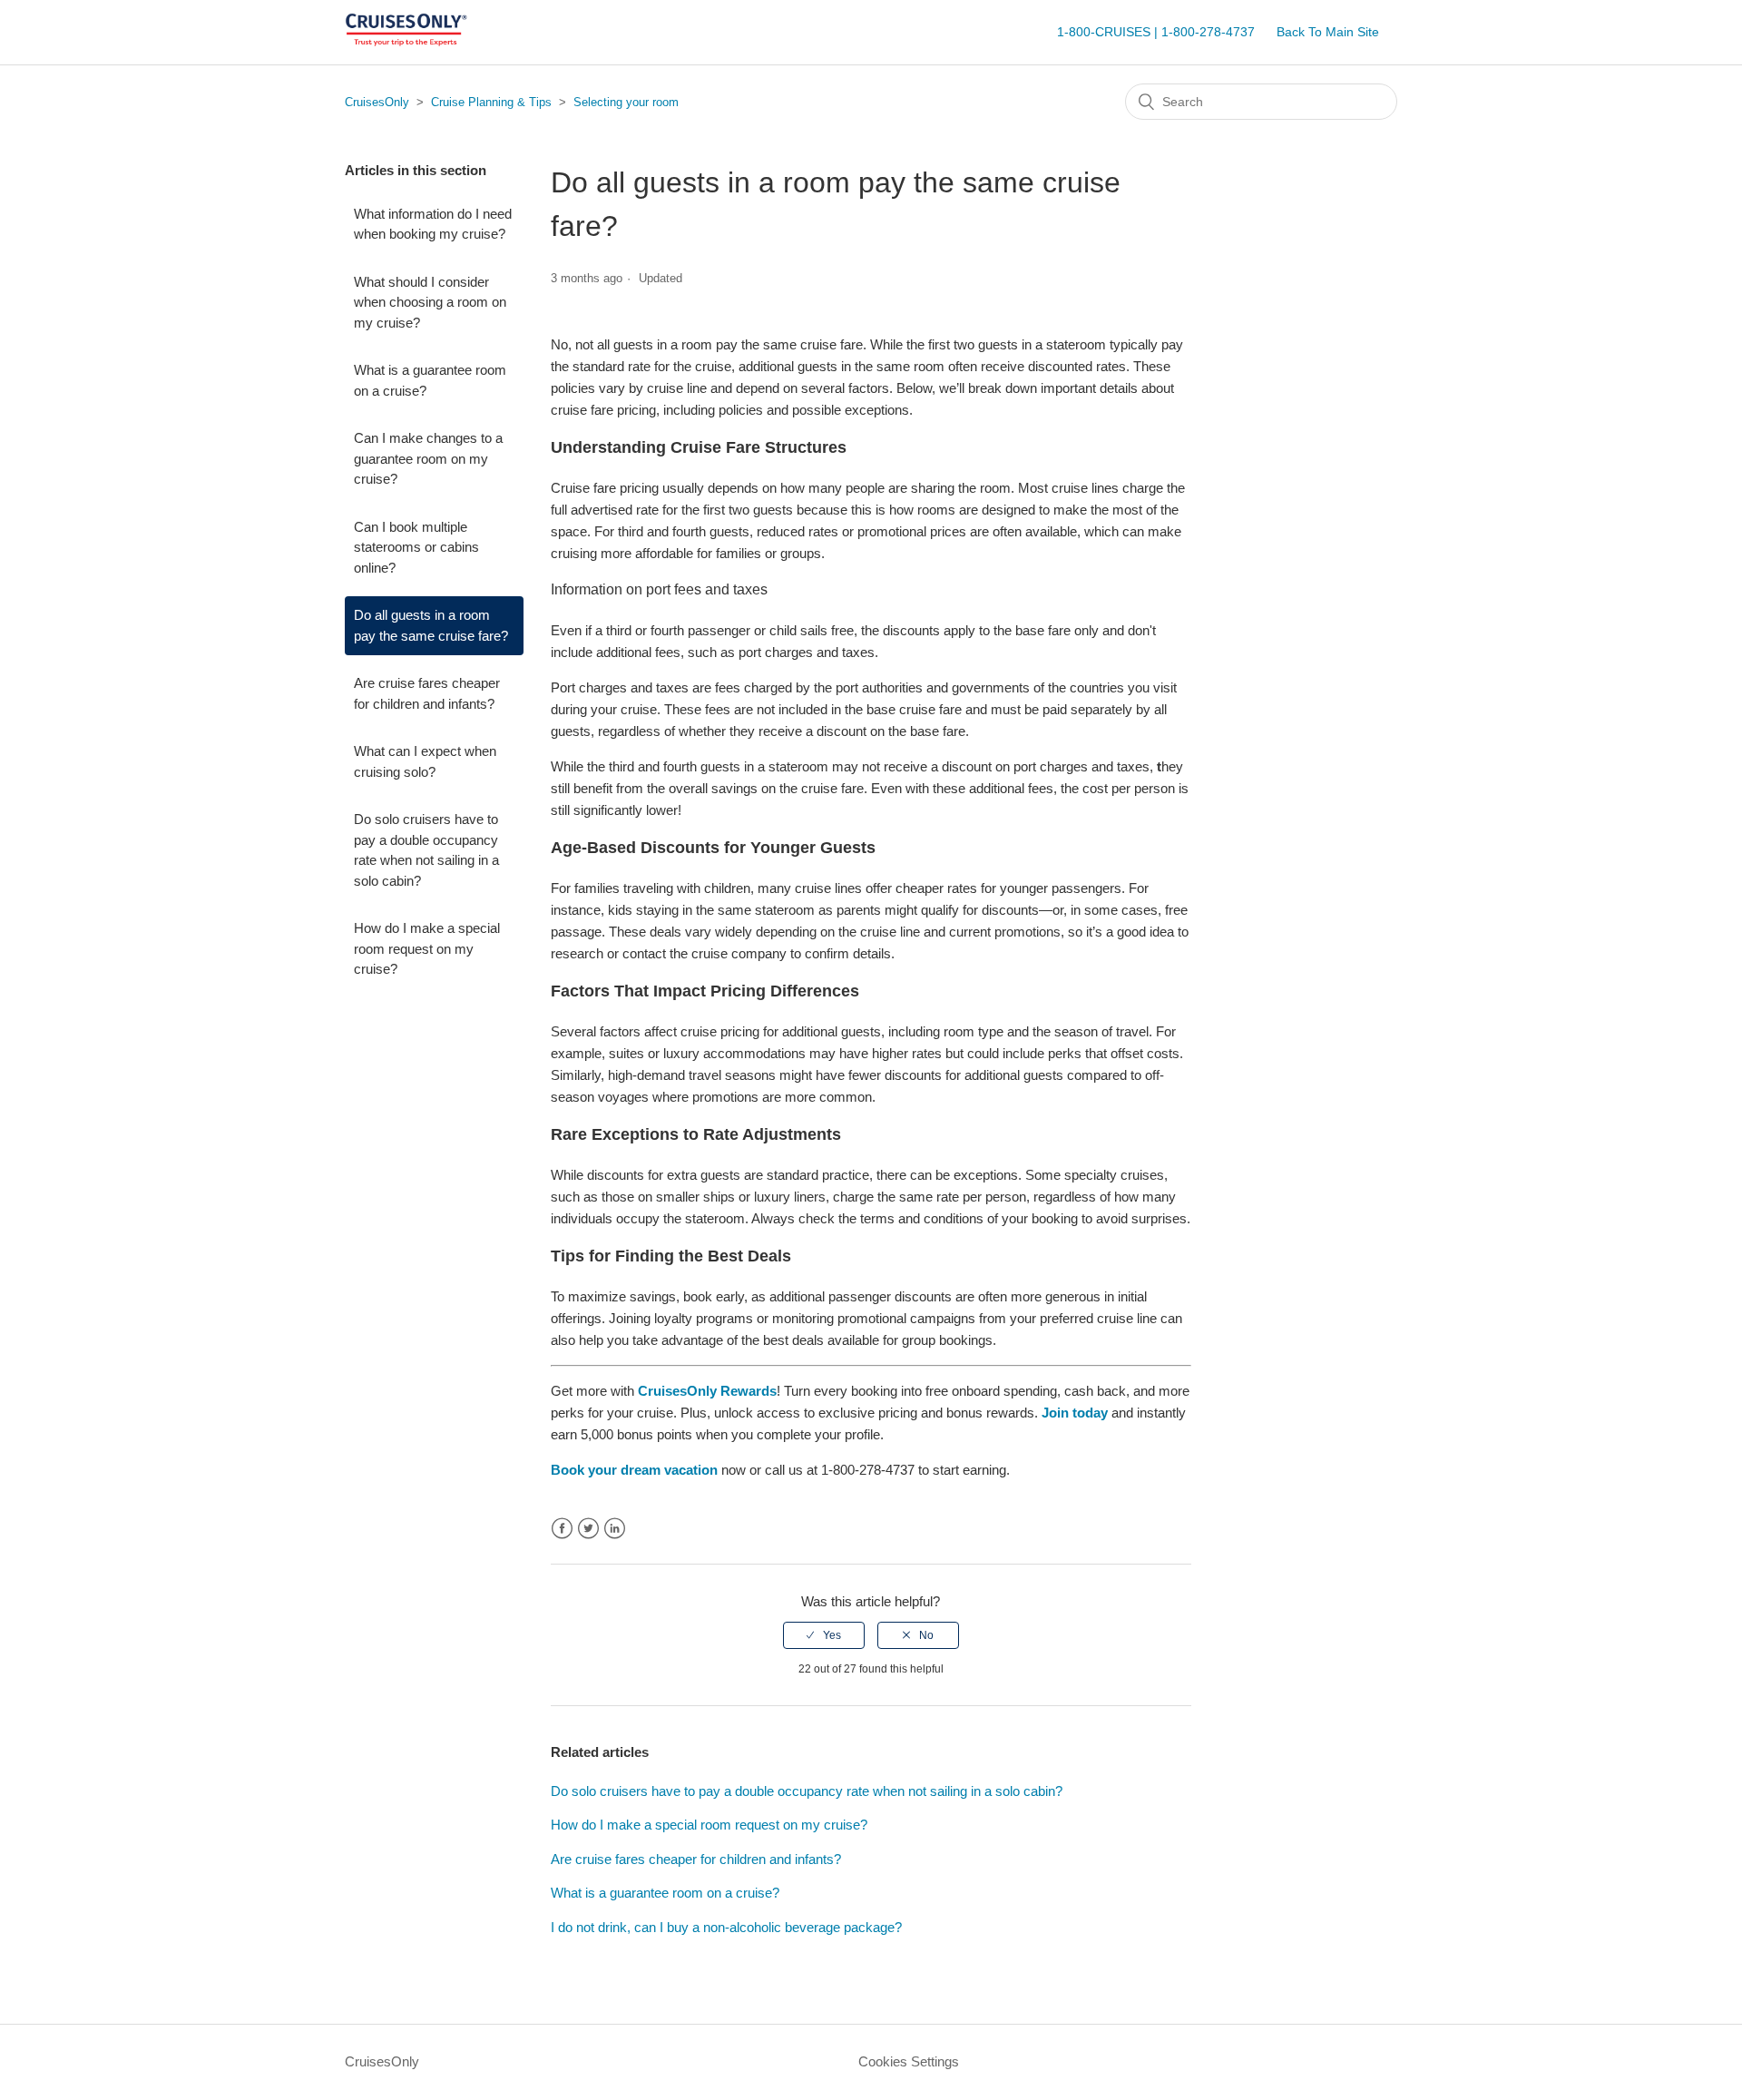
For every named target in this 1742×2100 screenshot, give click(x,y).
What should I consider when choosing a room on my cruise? (430, 302)
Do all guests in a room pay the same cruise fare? (431, 625)
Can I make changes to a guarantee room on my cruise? (428, 458)
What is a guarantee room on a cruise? (430, 380)
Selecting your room (626, 102)
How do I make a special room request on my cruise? (427, 948)
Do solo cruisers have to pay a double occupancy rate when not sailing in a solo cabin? (426, 850)
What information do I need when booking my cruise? (433, 224)
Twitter (588, 1529)
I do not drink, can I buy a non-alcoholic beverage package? (726, 1927)
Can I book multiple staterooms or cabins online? (416, 547)
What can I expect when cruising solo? (425, 761)
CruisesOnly (377, 102)
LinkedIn (615, 1529)
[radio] (824, 1635)
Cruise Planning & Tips (491, 102)
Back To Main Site (1328, 32)
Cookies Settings (909, 2061)
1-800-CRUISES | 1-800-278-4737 (1156, 32)
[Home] (406, 41)
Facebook (562, 1529)
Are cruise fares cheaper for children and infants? (427, 693)
